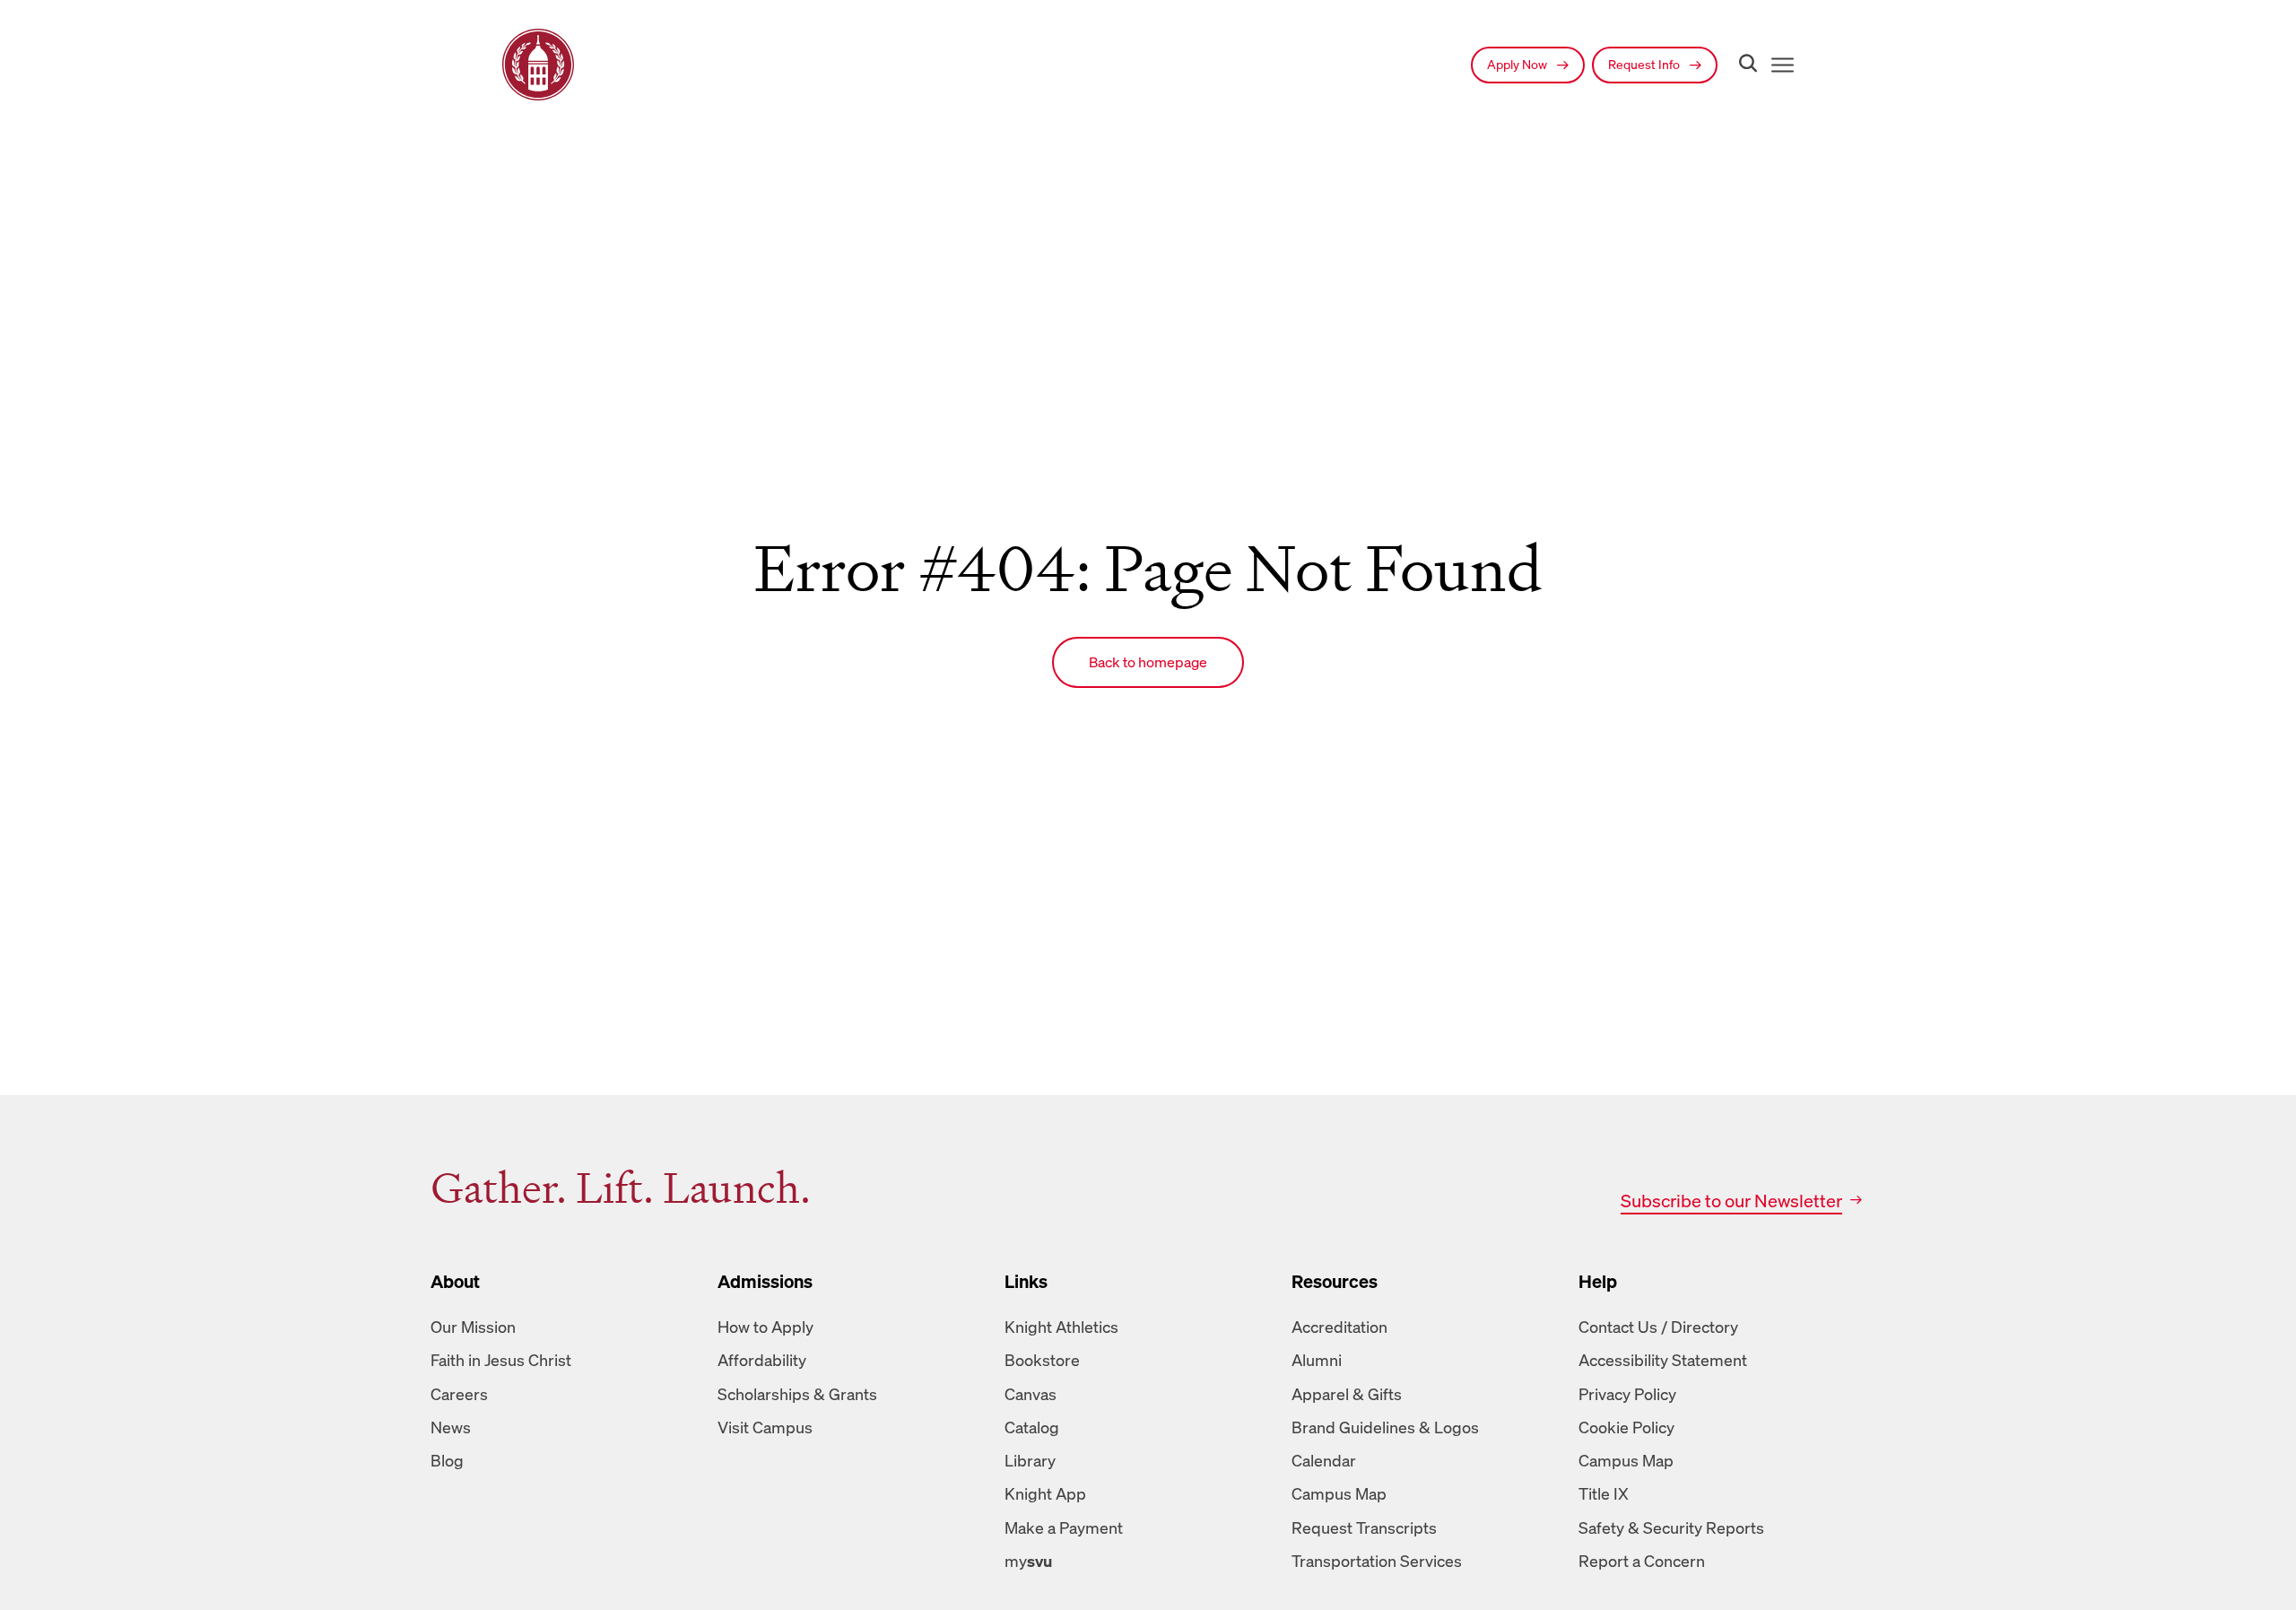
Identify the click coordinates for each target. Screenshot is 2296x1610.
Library (1030, 1460)
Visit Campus (765, 1427)
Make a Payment (1064, 1527)
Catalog (1032, 1427)
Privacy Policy (1627, 1394)
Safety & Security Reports (1671, 1527)
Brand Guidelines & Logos (1385, 1427)
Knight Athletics (1061, 1327)
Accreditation (1339, 1327)
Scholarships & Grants (797, 1394)
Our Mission (473, 1327)
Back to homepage (1148, 662)
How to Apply (765, 1327)
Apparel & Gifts (1347, 1394)
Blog (447, 1460)
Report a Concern (1642, 1561)
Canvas (1031, 1394)
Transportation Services (1377, 1561)
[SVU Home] (538, 65)
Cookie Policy (1626, 1427)
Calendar (1324, 1460)
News (451, 1427)
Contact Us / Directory (1658, 1327)
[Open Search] (1744, 65)
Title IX (1604, 1493)
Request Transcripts (1364, 1527)
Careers (459, 1394)
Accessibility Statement (1663, 1360)
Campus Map (1339, 1493)
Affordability (762, 1360)
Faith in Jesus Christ (501, 1360)
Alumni (1317, 1360)
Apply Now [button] (1518, 64)
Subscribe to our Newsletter (1731, 1201)
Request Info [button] (1645, 64)
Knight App (1045, 1493)
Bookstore (1042, 1360)
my (1028, 1561)
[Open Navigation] (1779, 65)
